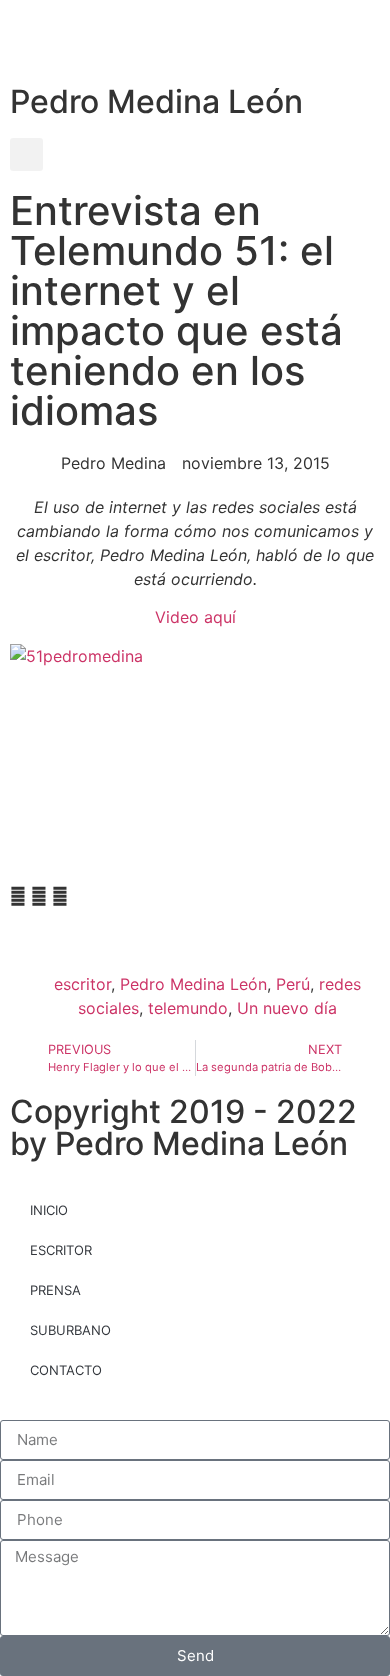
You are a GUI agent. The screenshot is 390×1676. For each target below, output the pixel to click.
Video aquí (195, 617)
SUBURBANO (70, 1330)
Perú (293, 984)
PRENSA (55, 1290)
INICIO (49, 1210)
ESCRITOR (61, 1250)
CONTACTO (66, 1370)
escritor (82, 984)
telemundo (188, 1008)
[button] (26, 154)
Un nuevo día (287, 1008)
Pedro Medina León (156, 101)
